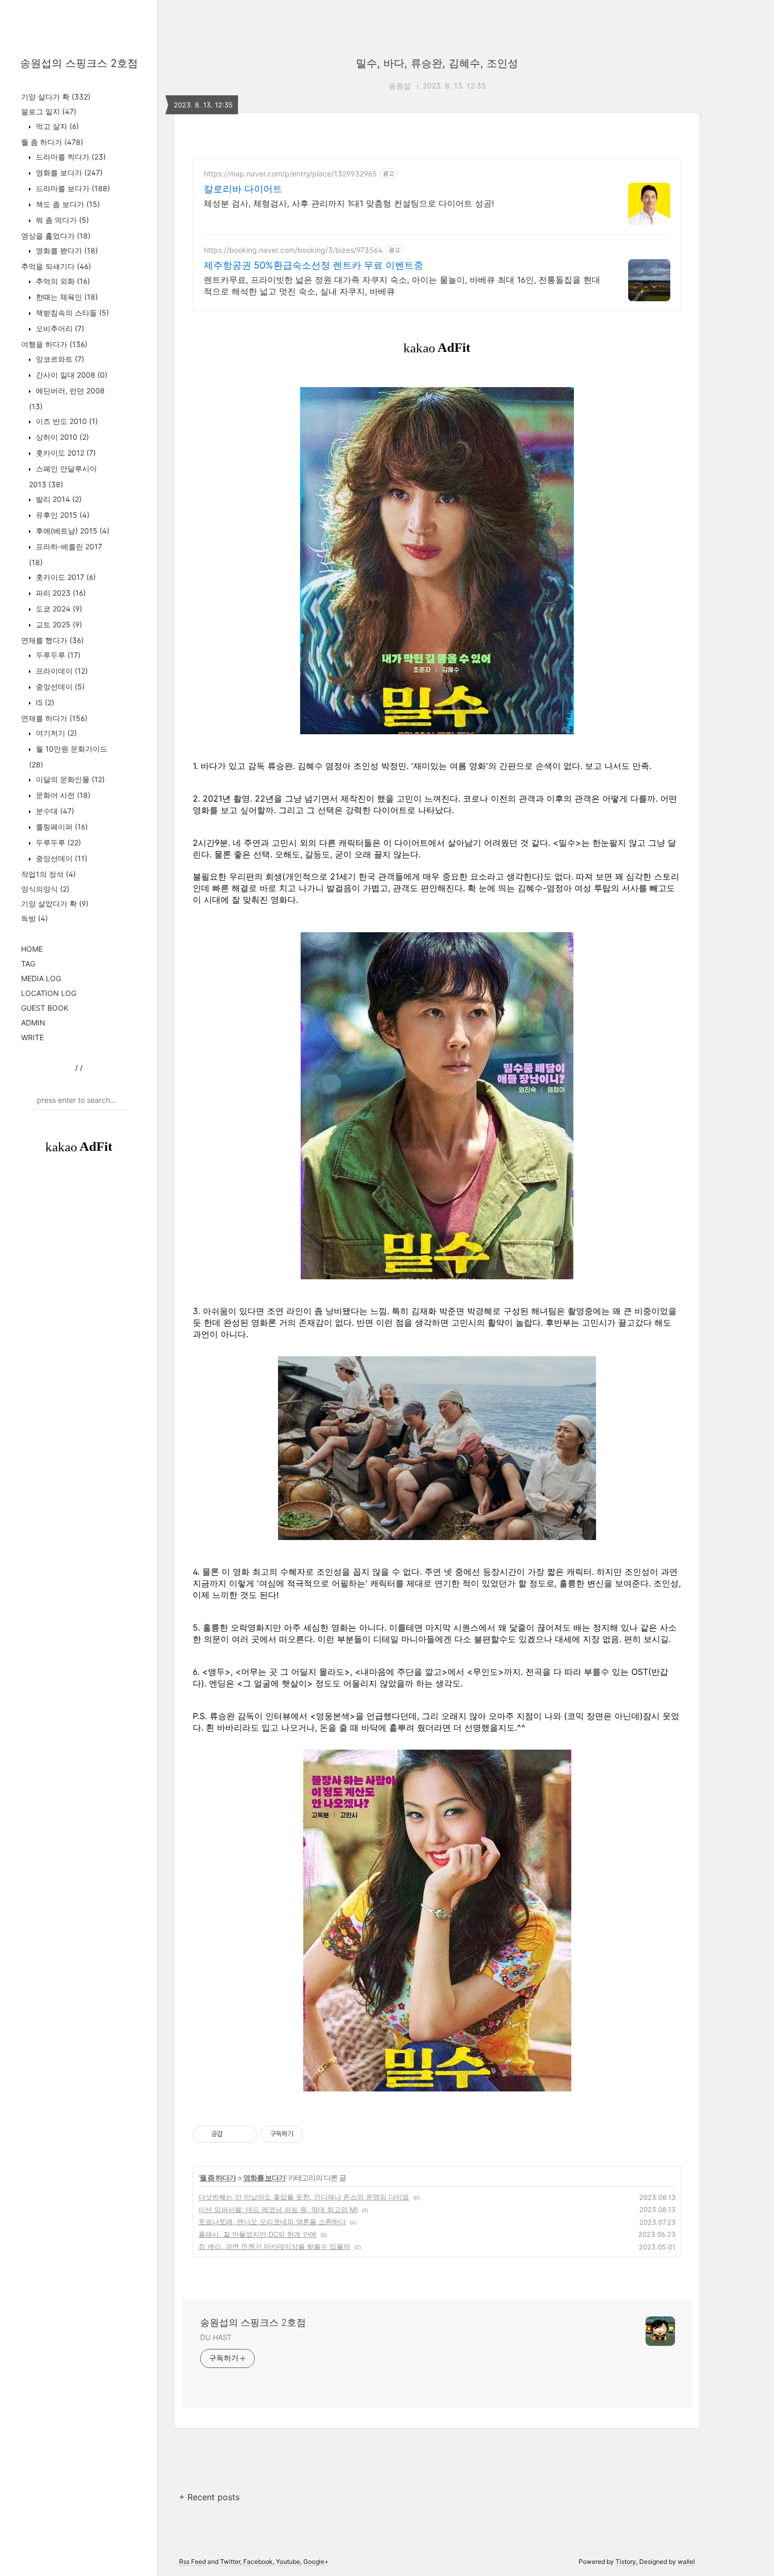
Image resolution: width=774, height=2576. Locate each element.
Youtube (288, 2562)
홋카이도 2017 (65, 577)
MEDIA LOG (41, 978)
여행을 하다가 (54, 344)
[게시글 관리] (246, 2134)
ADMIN (33, 1023)
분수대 (54, 811)
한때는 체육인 (66, 297)
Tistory (626, 2562)
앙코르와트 (59, 359)
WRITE (32, 1037)
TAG (28, 964)
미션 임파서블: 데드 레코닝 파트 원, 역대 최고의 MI (278, 2209)
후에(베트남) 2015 (72, 531)
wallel (686, 2562)
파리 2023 (60, 593)
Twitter (230, 2562)
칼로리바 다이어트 (243, 189)
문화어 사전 (62, 795)
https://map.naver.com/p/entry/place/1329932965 (290, 174)
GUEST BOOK (45, 1008)
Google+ (316, 2562)
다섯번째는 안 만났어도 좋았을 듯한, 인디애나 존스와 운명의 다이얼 (304, 2197)
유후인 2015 (62, 515)
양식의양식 (45, 889)
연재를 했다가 (52, 640)
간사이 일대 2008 (71, 375)
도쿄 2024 (58, 609)
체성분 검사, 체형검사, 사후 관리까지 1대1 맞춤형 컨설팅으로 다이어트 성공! (349, 203)
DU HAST (216, 2337)
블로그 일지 (49, 111)
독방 (34, 918)
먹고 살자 (56, 126)
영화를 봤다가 (66, 250)
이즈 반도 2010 (66, 421)
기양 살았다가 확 (55, 904)
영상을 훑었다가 (56, 236)
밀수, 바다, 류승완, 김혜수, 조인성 (437, 63)
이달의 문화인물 (69, 779)
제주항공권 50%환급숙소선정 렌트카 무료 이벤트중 (314, 265)
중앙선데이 (59, 687)
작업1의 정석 (48, 874)
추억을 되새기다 (56, 266)
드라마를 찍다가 (70, 157)
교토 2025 (58, 624)
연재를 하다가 (54, 718)
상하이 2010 (61, 437)
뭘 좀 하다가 (52, 142)
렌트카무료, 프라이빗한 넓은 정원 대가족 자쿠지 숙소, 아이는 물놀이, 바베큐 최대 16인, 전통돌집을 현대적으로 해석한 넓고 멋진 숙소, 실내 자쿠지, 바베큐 (402, 285)
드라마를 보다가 (72, 188)
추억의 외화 (62, 281)
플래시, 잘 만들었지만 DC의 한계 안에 (257, 2234)
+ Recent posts (209, 2497)
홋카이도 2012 (65, 453)
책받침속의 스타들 (71, 313)
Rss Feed (192, 2562)
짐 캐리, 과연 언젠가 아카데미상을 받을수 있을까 (274, 2246)
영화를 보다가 (68, 172)
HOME (32, 949)
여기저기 (55, 733)
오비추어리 (59, 328)
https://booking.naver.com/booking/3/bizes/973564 (293, 250)
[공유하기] (232, 2134)
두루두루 (57, 655)
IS (44, 702)
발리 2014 (58, 499)
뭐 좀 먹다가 (61, 220)
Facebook (258, 2562)
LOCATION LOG (49, 993)
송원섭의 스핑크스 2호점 (79, 63)
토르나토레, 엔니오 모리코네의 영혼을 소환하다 (272, 2222)
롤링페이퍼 (61, 827)
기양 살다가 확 (56, 97)
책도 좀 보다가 (67, 204)
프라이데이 (61, 671)
